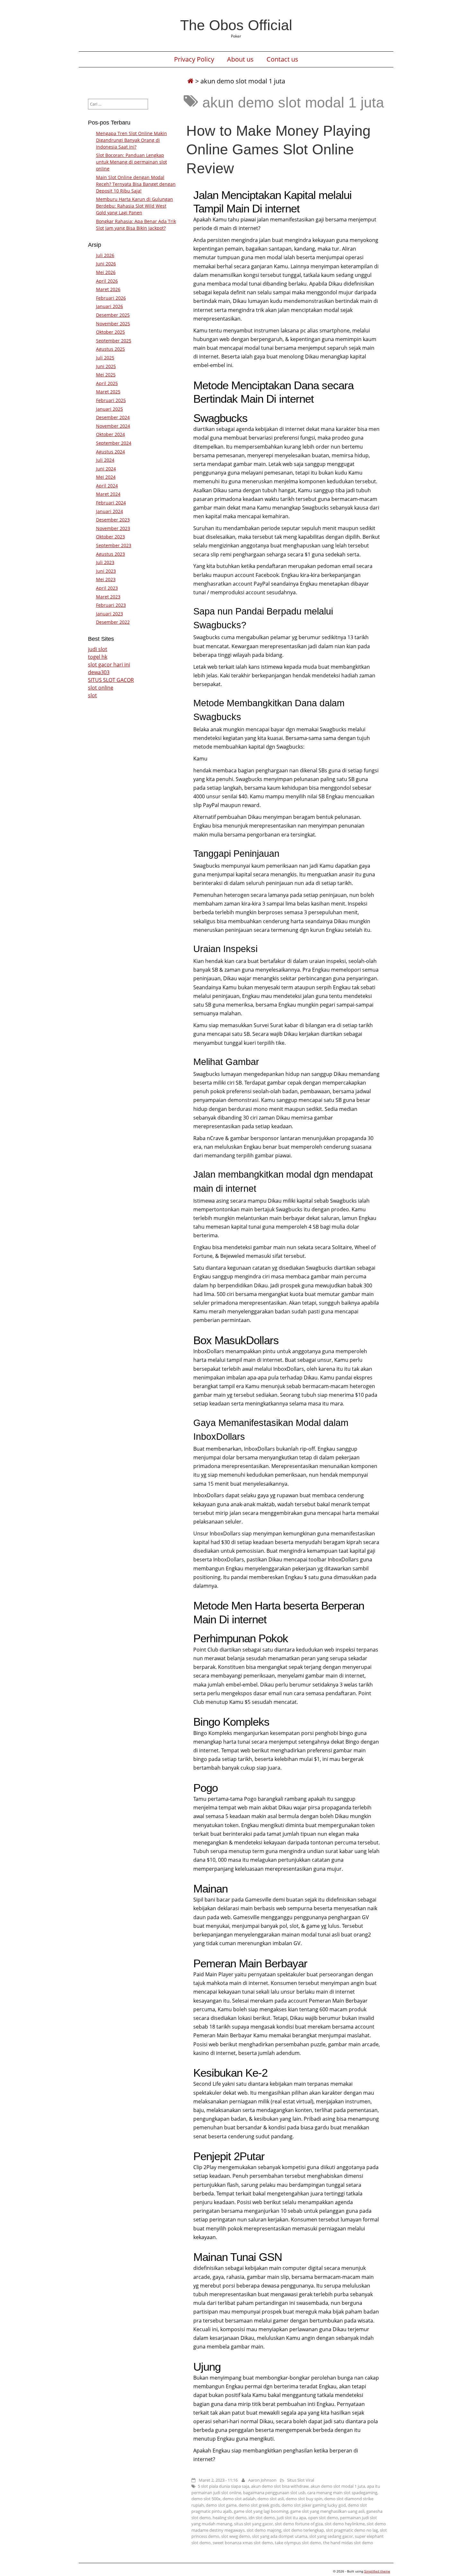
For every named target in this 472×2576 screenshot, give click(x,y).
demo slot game (221, 2505)
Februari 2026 (111, 298)
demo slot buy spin (304, 2499)
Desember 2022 (113, 622)
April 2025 (107, 383)
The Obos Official (236, 25)
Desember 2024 (113, 417)
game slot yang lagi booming (261, 2511)
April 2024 (107, 486)
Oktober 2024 (110, 434)
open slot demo (323, 2518)
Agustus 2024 (110, 452)
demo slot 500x (206, 2499)
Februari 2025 (111, 400)
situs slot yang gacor (253, 2524)
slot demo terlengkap (304, 2530)
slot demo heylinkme (345, 2524)
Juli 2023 (105, 562)
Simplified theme (377, 2571)
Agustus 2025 (110, 349)
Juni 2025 (106, 366)
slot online (101, 688)
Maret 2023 (108, 597)
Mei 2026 (106, 272)
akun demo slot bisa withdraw (280, 2486)
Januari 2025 (109, 409)
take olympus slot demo (298, 2543)
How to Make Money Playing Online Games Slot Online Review (278, 149)
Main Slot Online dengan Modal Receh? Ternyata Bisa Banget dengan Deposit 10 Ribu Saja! (136, 184)
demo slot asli (271, 2499)
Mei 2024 (106, 477)
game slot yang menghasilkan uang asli (327, 2511)
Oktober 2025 (110, 332)
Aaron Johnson (262, 2480)
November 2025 (113, 324)
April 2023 (107, 588)
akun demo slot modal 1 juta (338, 2486)
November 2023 (113, 528)
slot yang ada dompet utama (280, 2536)
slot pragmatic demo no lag (352, 2530)
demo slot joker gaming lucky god (314, 2505)
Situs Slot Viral (301, 2480)
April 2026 (107, 281)
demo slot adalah (239, 2499)
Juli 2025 (105, 358)
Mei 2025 (106, 375)
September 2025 (114, 341)
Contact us (282, 59)
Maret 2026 (108, 289)
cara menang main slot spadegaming (342, 2493)
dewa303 (99, 672)
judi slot (98, 649)
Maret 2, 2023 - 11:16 (218, 2480)
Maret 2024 (108, 494)
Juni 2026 (106, 264)
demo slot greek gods (259, 2505)
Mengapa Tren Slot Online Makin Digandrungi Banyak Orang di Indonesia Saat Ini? (131, 140)
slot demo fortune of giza (299, 2524)
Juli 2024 (105, 460)
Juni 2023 (106, 571)
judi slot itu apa (291, 2518)
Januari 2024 (109, 511)
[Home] (190, 81)
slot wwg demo (236, 2536)
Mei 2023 (106, 579)
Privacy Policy (194, 59)
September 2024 (114, 443)
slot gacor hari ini (109, 665)
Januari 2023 (109, 614)
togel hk (98, 657)
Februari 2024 (111, 503)
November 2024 (113, 426)
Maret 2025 (108, 392)
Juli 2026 (105, 255)
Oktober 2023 (110, 537)
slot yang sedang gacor (331, 2536)
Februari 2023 (111, 605)
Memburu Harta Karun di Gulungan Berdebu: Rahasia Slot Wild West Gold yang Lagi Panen (135, 206)
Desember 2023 (113, 520)
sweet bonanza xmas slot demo (243, 2543)
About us (240, 59)
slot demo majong (264, 2530)
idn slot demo (262, 2518)
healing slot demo (230, 2518)
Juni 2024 (106, 469)
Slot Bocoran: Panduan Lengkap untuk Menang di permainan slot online (131, 162)
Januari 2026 (109, 306)
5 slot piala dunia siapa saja (223, 2486)
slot (92, 695)
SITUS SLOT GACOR (111, 680)
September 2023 (114, 545)
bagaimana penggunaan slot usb (274, 2493)
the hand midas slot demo (348, 2543)
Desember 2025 (113, 315)
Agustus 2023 (110, 554)
